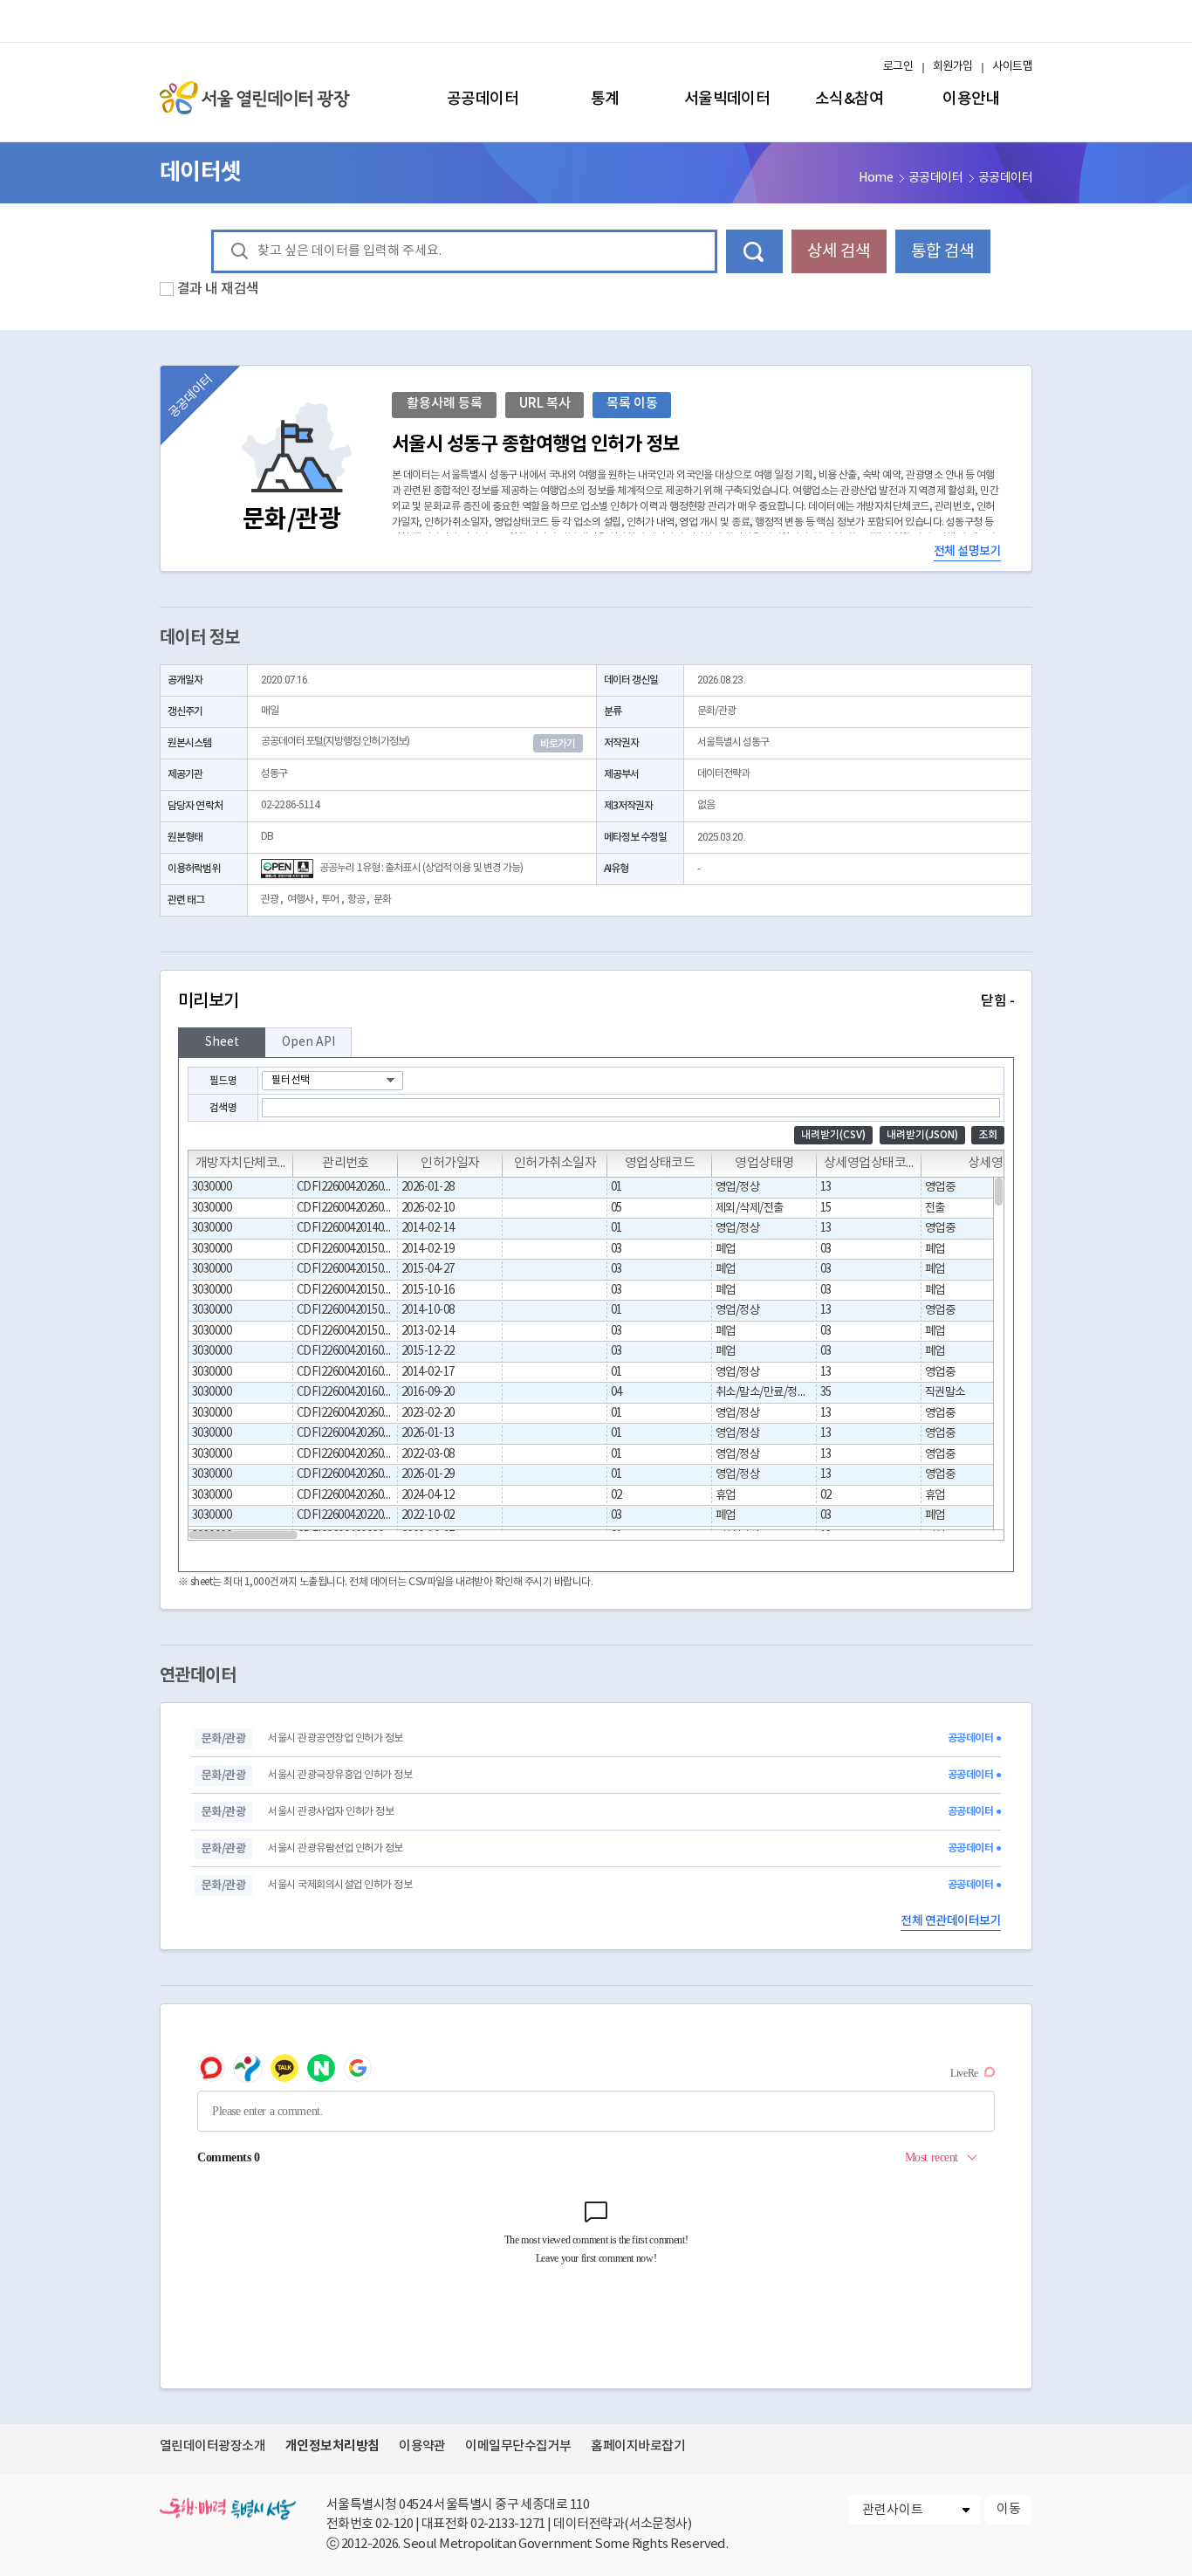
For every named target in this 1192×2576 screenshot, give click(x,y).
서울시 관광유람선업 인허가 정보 (335, 1848)
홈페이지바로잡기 (638, 2446)
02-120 (394, 2524)
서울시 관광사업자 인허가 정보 (331, 1812)
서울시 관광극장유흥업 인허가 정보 (340, 1775)
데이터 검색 (754, 251)
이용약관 (422, 2446)
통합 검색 (942, 251)
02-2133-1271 (508, 2524)
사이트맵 (1012, 67)
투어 (330, 900)
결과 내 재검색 (218, 289)
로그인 (898, 67)
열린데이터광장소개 (212, 2446)
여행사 (300, 900)
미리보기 (596, 1001)
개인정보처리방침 (332, 2446)
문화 (382, 900)
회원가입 (953, 67)
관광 (270, 900)
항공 (356, 900)
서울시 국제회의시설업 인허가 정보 (340, 1885)
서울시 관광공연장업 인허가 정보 (335, 1738)
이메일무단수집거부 (518, 2446)
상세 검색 (839, 251)
